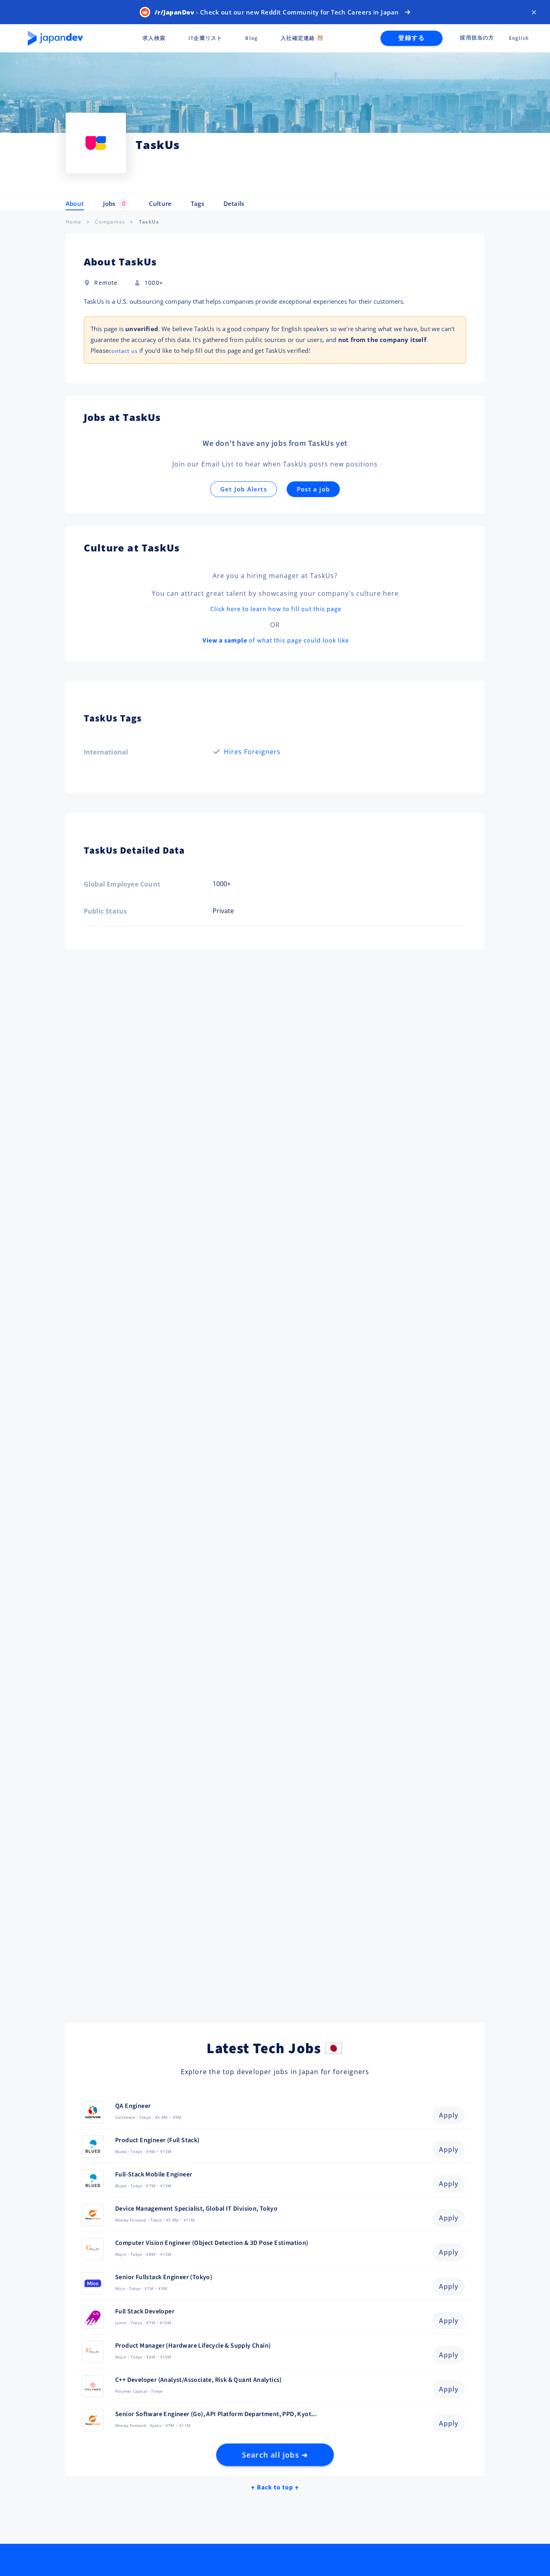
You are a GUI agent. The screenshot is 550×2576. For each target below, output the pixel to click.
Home (74, 222)
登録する (411, 38)
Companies (110, 222)
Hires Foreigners (252, 752)
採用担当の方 (477, 38)
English (519, 38)
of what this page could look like (276, 640)
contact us (123, 351)
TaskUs (149, 222)
